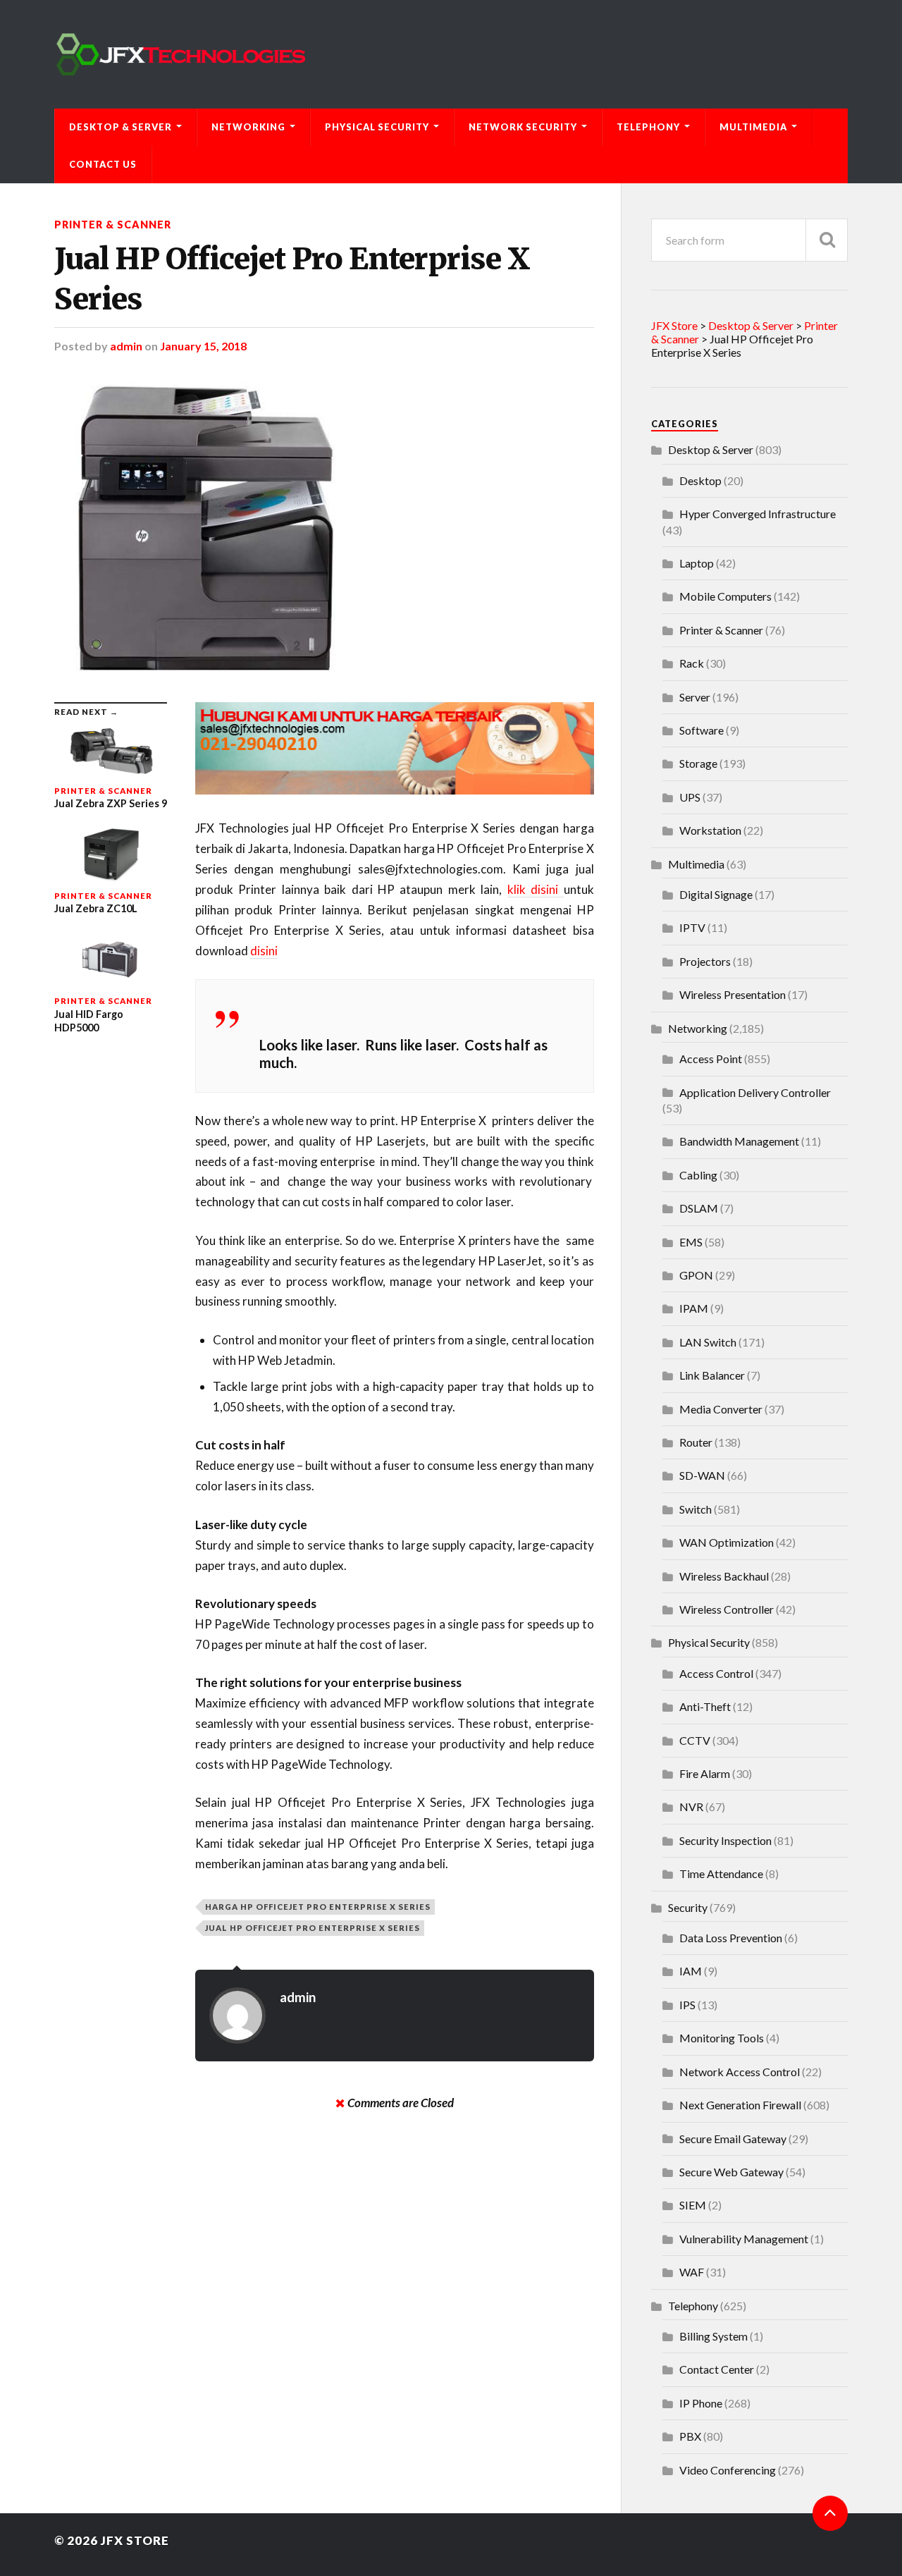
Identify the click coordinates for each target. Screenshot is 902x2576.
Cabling (698, 1175)
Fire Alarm (705, 1773)
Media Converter (721, 1409)
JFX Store (135, 2540)
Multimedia (753, 127)
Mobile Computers (725, 596)
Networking (248, 127)
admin (126, 346)
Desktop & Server (121, 127)
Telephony (648, 127)
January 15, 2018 (203, 346)
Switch (696, 1509)
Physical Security (377, 127)
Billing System (713, 2336)
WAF (692, 2272)
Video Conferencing (728, 2470)
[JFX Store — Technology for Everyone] (451, 54)
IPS (687, 2005)
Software (702, 730)
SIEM (693, 2205)
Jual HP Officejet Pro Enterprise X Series (292, 279)
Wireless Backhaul (724, 1576)
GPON (696, 1275)
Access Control (716, 1673)
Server (695, 697)
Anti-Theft (705, 1706)
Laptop (697, 563)
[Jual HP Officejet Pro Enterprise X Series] (324, 527)
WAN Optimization (727, 1542)
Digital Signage (716, 894)
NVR (691, 1807)
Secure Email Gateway (733, 2139)
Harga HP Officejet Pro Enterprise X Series (318, 1907)
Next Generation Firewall (740, 2105)
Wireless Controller (727, 1609)
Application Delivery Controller (755, 1092)
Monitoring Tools (722, 2038)
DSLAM (699, 1208)
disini (264, 951)
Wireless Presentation (733, 994)
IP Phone (701, 2403)
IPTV (692, 927)
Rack (692, 663)
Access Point (711, 1059)
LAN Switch (708, 1342)
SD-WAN (702, 1475)
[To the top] (830, 2513)
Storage (698, 763)
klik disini (536, 889)
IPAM (694, 1308)
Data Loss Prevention (731, 1938)
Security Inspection (725, 1840)
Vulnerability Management (744, 2239)
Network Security (523, 127)
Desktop (700, 480)
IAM (691, 1971)
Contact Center (717, 2369)
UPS (690, 797)
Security (688, 1907)
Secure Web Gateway (731, 2172)
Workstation (710, 830)
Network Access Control (740, 2072)
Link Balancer (712, 1375)
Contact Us (103, 164)
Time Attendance (721, 1873)
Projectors (705, 961)
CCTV (695, 1740)
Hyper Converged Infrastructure (758, 514)
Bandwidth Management (739, 1141)
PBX (690, 2436)
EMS (691, 1242)
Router (696, 1442)
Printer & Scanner (113, 225)
